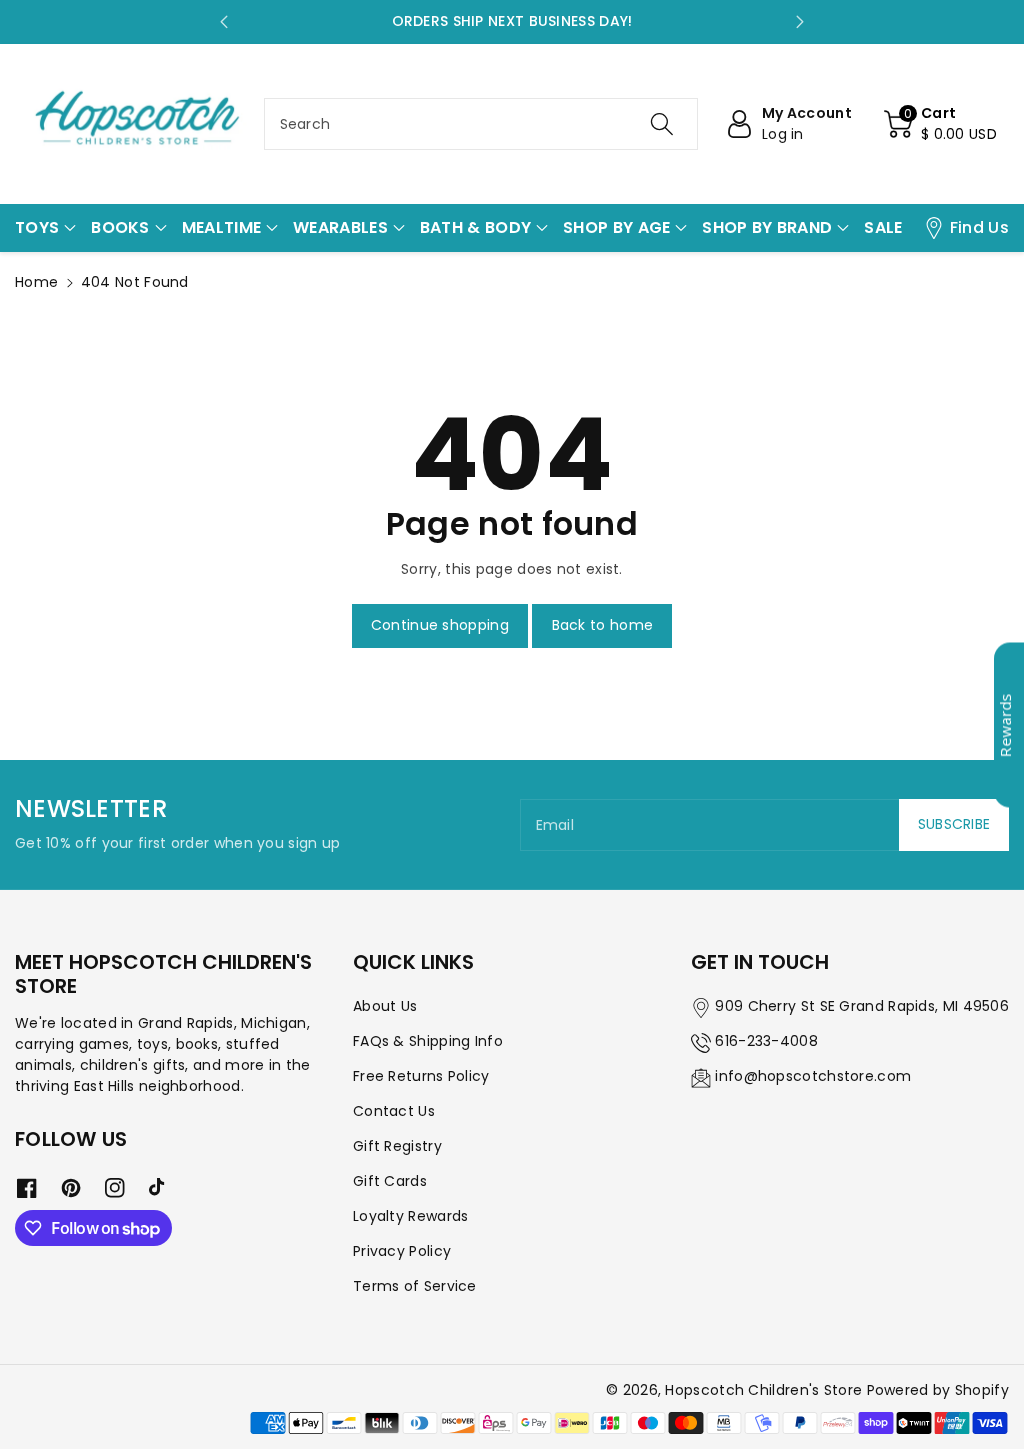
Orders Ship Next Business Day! (512, 21)
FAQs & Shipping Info (428, 1041)
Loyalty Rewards (411, 1216)
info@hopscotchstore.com (813, 1076)
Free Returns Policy (421, 1076)
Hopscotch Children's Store (763, 1390)
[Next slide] (800, 22)
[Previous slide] (224, 22)
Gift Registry (397, 1146)
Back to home (603, 625)
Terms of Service (415, 1286)
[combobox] (481, 124)
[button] (940, 124)
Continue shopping (440, 625)
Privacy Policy (402, 1251)
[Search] (662, 124)
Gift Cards (390, 1181)
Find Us (979, 227)
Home (36, 282)
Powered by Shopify (938, 1390)
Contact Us (394, 1111)
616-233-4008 (766, 1041)
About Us (385, 1006)
